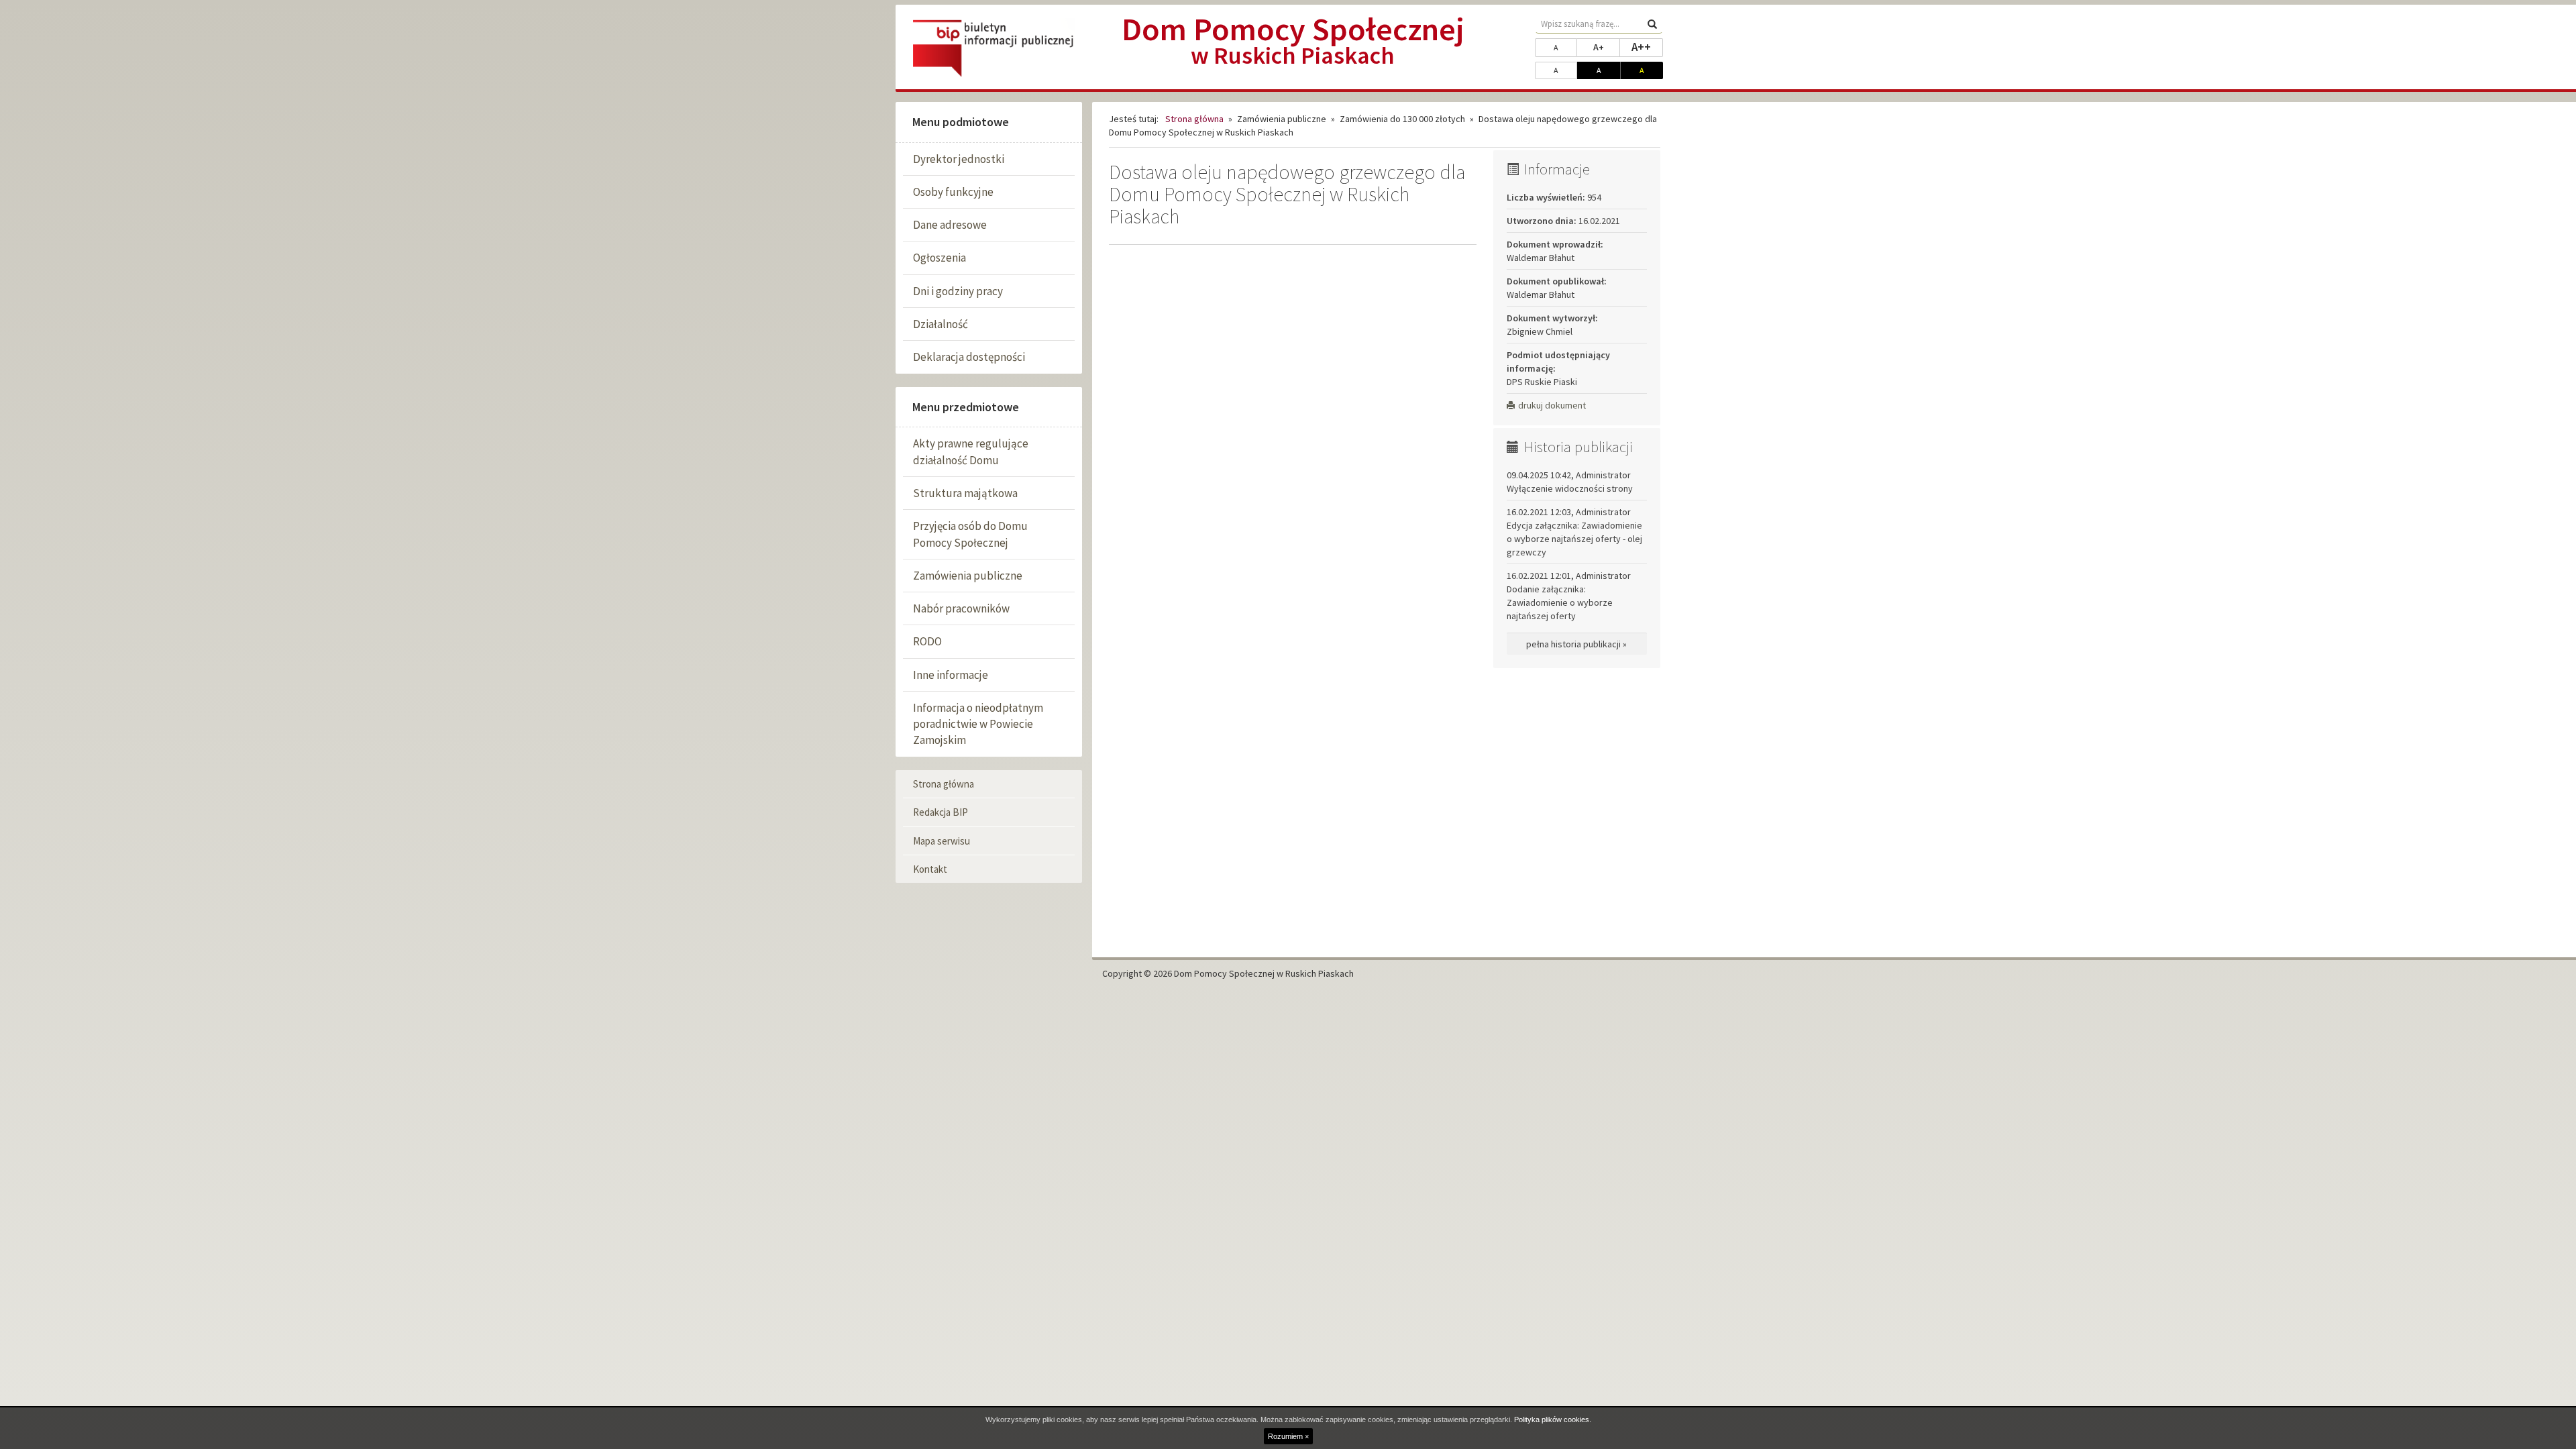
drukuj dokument (1552, 405)
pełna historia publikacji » (1576, 644)
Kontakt (930, 869)
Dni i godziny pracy (958, 291)
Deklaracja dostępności (969, 357)
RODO (927, 641)
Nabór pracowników (961, 608)
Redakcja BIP (941, 812)
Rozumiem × (1288, 1436)
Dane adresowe (950, 225)
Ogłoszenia (940, 258)
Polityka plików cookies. (1553, 1419)
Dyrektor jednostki (959, 159)
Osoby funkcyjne (953, 192)
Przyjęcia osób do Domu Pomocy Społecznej (970, 534)
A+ (1607, 47)
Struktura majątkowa (965, 493)
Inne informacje (951, 675)
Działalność (941, 324)
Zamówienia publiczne (968, 576)
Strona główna (944, 784)
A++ (1647, 47)
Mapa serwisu (942, 841)
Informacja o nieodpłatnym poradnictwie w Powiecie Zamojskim (978, 724)
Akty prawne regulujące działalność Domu (971, 451)
